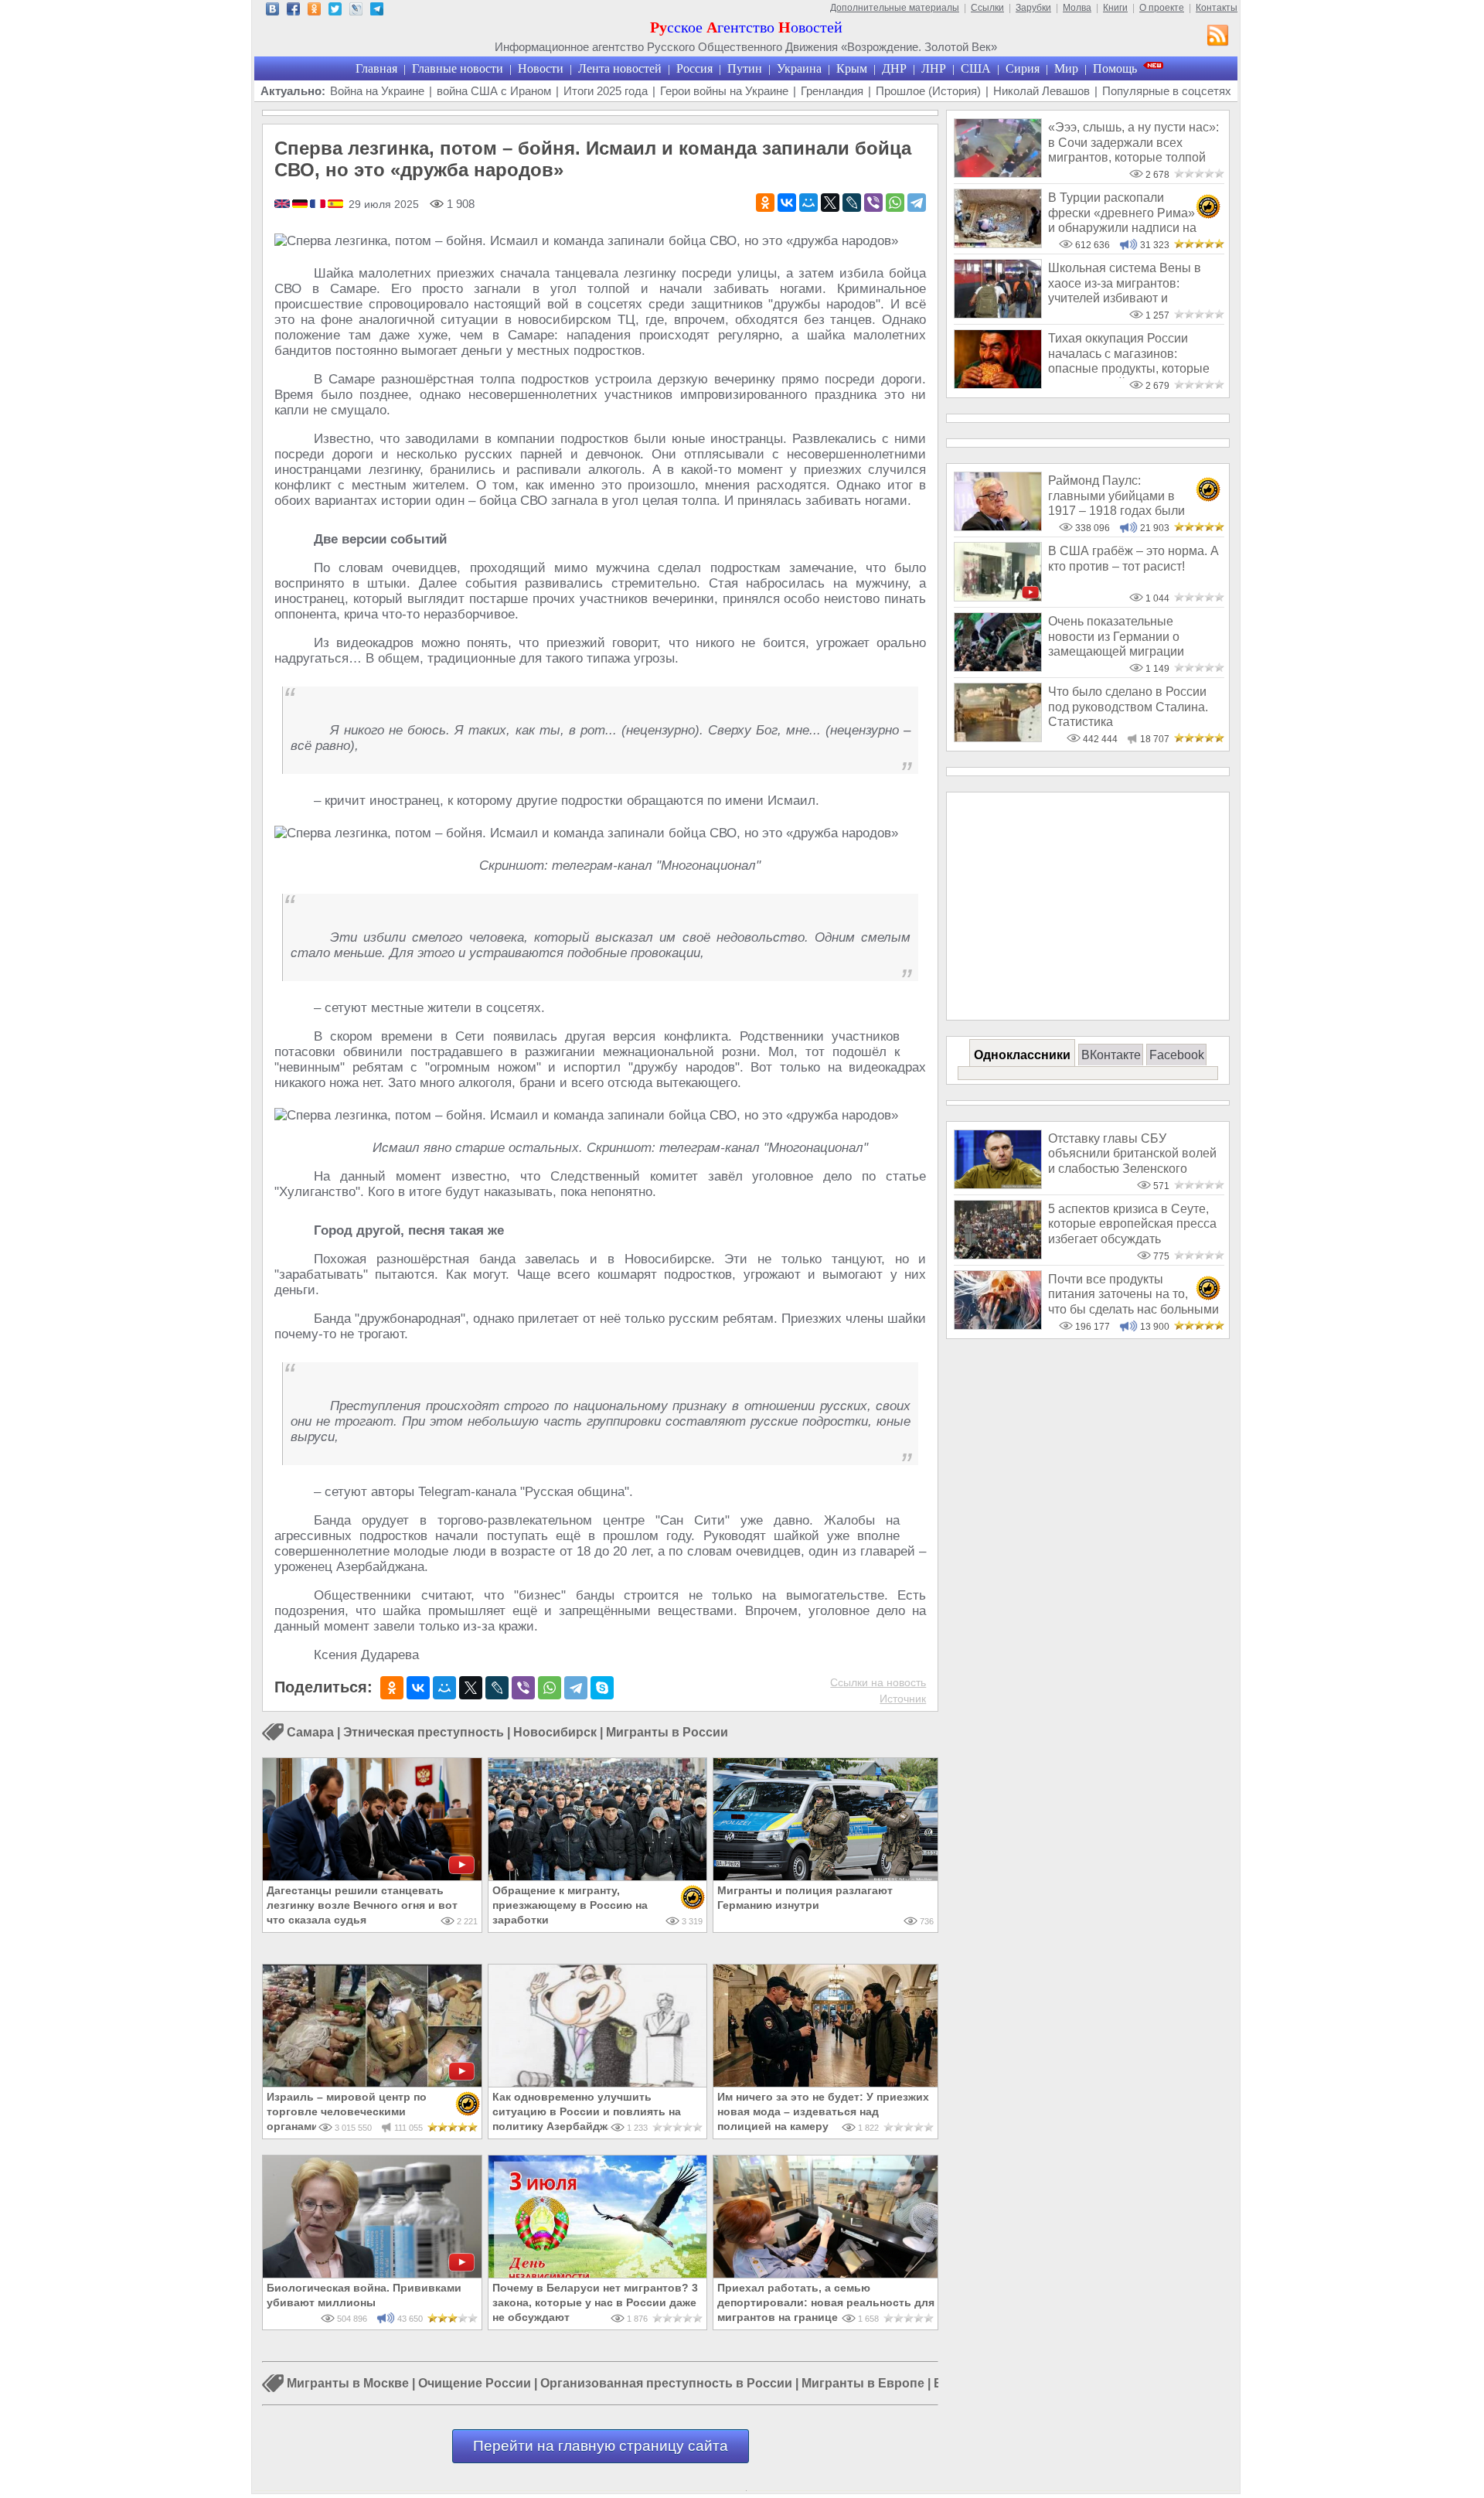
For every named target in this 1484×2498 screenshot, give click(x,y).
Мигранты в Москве (348, 2384)
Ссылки (987, 8)
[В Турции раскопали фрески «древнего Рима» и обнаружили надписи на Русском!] (998, 244)
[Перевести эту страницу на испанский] (335, 205)
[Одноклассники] (765, 203)
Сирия (1023, 68)
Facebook (1177, 1055)
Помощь (1115, 68)
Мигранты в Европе (863, 2384)
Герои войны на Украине (724, 91)
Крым (852, 68)
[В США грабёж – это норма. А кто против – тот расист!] (998, 597)
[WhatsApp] (895, 203)
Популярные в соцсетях (1167, 91)
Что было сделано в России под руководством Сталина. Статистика (1128, 707)
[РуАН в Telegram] (377, 11)
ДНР (894, 68)
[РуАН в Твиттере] (335, 11)
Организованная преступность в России (666, 2384)
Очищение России (475, 2384)
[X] (830, 203)
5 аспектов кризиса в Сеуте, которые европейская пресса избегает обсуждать (1132, 1224)
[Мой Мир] (808, 203)
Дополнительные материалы (895, 8)
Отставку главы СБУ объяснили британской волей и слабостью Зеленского (1132, 1154)
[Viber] (873, 203)
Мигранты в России (667, 1732)
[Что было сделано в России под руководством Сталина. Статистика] (998, 738)
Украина (799, 68)
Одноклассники (1022, 1055)
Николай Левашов (1042, 91)
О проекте (1162, 8)
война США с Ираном (494, 91)
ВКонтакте (1111, 1055)
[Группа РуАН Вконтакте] (272, 11)
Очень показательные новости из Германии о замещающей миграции (1116, 636)
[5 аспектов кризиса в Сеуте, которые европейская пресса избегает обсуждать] (998, 1255)
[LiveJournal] (852, 203)
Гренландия (832, 91)
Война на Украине (377, 91)
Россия (694, 68)
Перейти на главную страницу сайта (601, 2446)
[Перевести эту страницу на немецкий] (301, 205)
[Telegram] (917, 203)
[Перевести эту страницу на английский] (283, 205)
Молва (1077, 8)
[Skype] (602, 1688)
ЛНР (934, 68)
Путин (745, 68)
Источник (903, 1699)
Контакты (1217, 8)
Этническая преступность (424, 1732)
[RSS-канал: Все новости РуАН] (1218, 37)
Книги (1115, 8)
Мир (1066, 68)
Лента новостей (620, 68)
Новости (541, 68)
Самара (310, 1732)
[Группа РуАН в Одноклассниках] (314, 11)
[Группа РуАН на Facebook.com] (293, 11)
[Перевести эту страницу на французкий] (319, 205)
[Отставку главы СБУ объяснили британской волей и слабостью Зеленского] (998, 1185)
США (976, 68)
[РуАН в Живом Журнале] (356, 11)
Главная (376, 68)
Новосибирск (555, 1732)
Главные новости (458, 68)
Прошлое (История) (928, 91)
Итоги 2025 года (606, 91)
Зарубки (1033, 8)
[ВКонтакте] (787, 203)
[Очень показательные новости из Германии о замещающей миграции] (998, 668)
